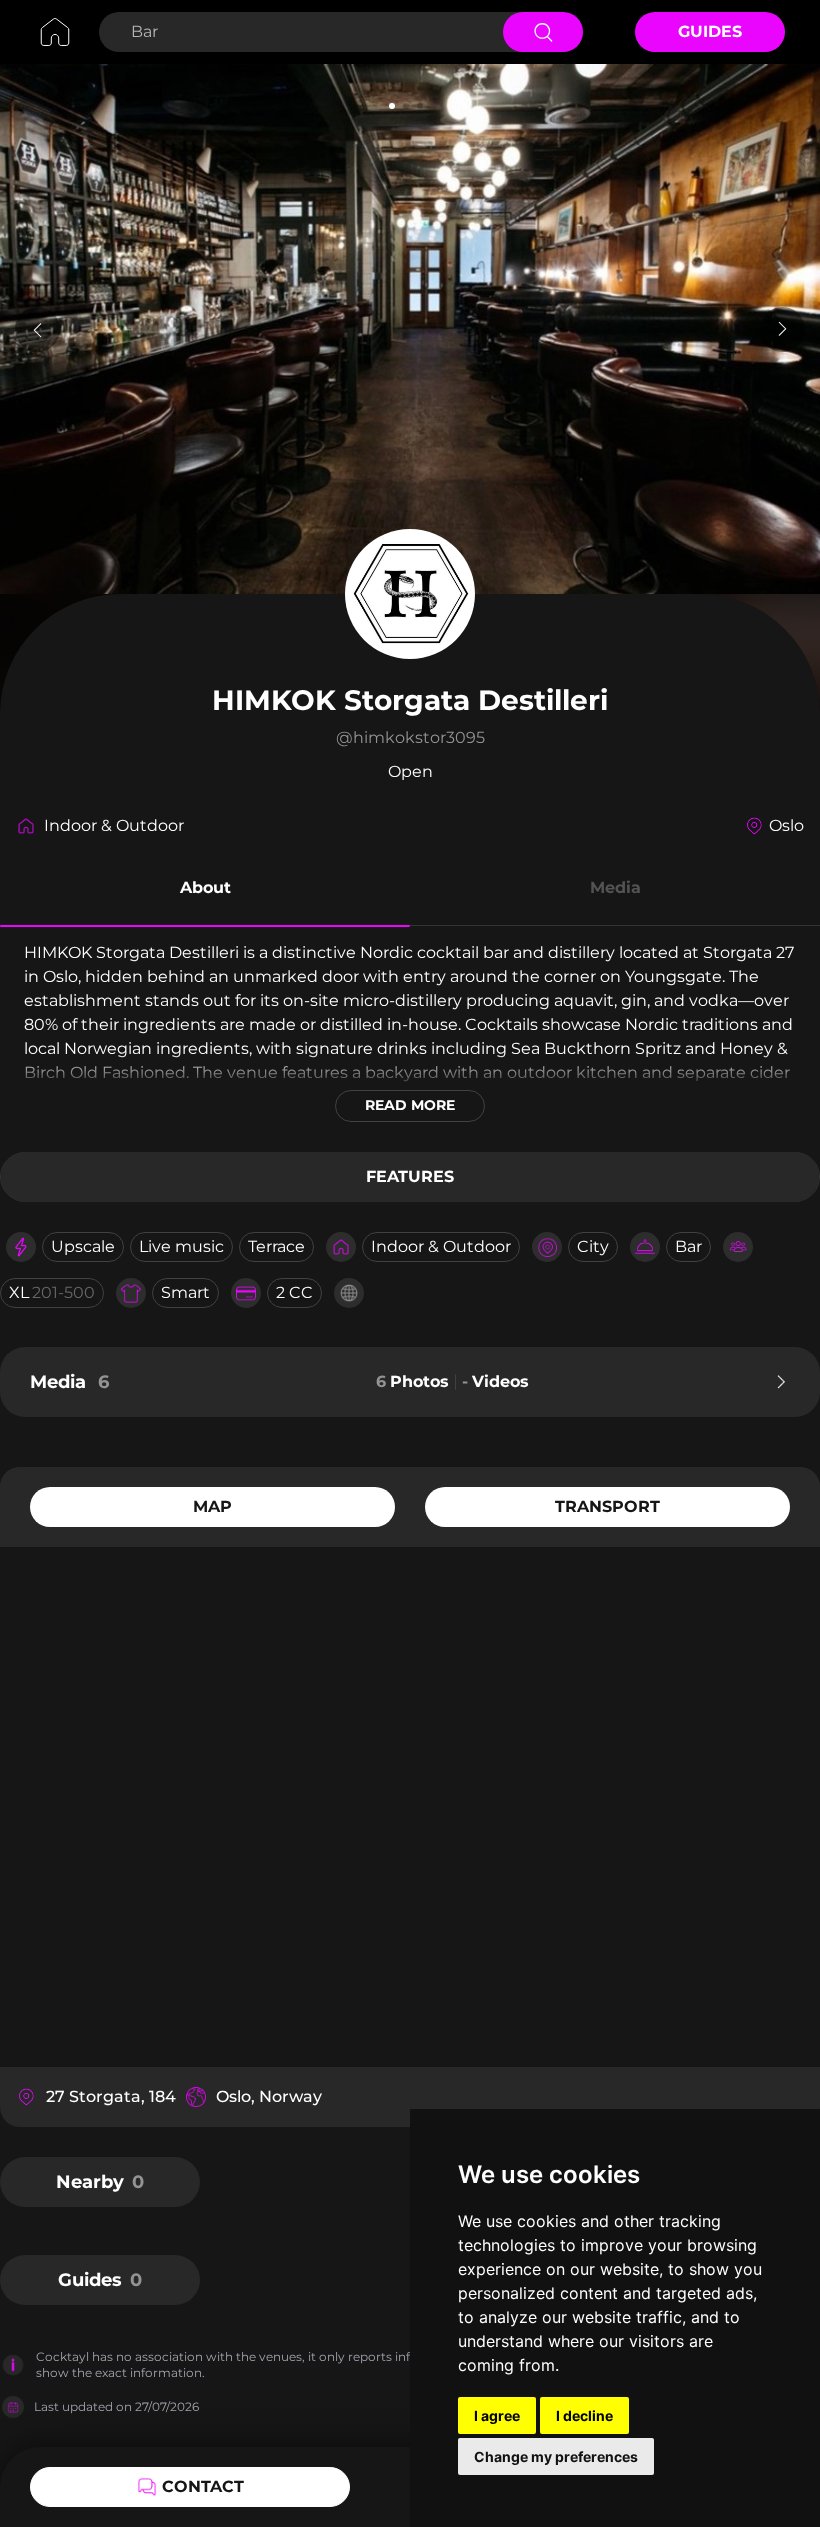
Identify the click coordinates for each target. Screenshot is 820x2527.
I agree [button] (497, 2415)
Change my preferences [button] (556, 2456)
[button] (205, 891)
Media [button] (615, 887)
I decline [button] (584, 2415)
